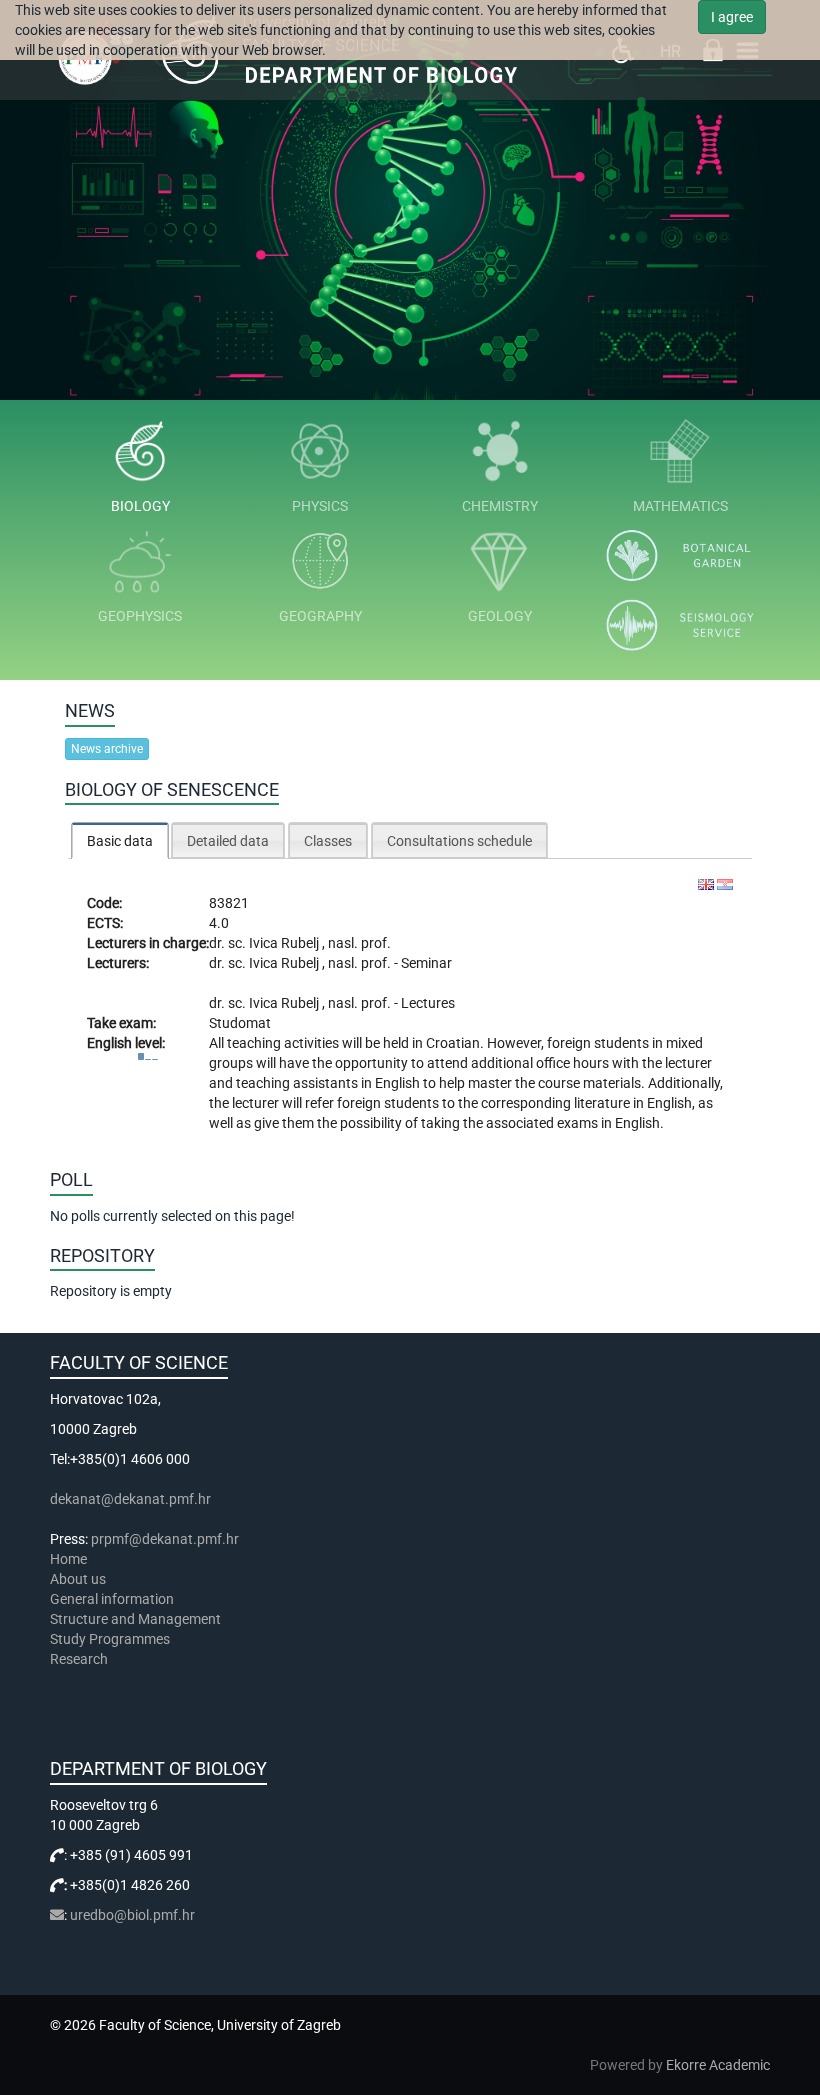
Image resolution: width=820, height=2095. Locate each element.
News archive (107, 749)
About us (79, 1579)
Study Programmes (110, 1639)
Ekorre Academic (718, 2065)
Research (80, 1659)
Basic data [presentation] (120, 841)
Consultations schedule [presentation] (459, 841)
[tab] (120, 840)
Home (68, 1559)
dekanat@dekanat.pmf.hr (130, 1499)
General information (112, 1599)
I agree (732, 17)
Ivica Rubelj (285, 943)
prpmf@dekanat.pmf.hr (165, 1539)
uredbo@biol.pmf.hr (132, 1915)
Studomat (240, 1023)
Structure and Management (135, 1619)
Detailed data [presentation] (228, 841)
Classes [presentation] (328, 841)
